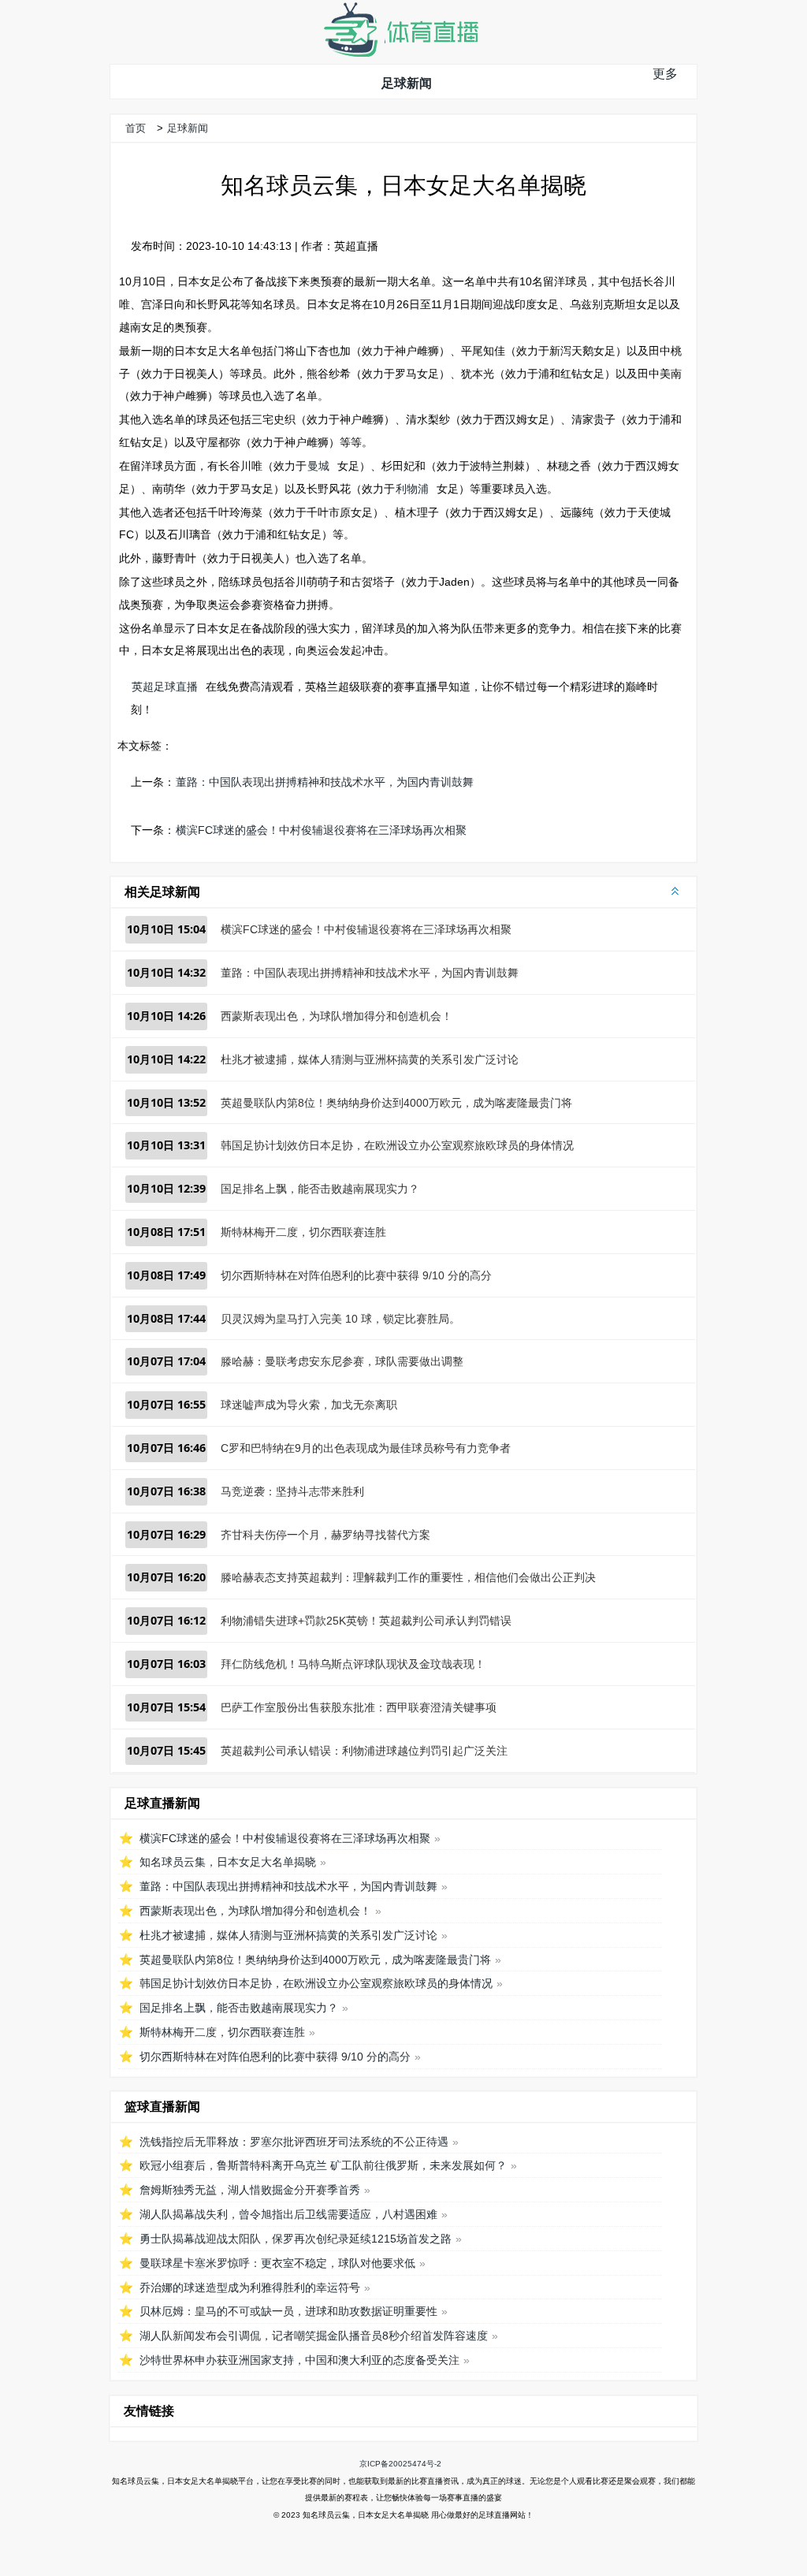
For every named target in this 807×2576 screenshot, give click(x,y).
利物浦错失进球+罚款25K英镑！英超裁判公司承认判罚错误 (366, 1621)
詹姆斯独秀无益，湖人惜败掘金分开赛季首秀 (250, 2190)
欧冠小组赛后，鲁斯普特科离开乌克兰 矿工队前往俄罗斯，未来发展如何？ (323, 2165)
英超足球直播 (165, 687)
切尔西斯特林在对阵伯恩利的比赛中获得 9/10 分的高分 (356, 1275)
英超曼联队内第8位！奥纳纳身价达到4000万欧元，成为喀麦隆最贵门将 (396, 1103)
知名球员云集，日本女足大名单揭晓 (228, 1862)
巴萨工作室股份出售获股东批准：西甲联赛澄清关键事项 (359, 1707)
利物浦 (412, 489)
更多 (665, 74)
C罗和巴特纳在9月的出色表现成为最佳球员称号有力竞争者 (366, 1448)
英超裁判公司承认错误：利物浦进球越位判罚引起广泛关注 (364, 1751)
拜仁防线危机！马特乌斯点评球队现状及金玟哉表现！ (353, 1664)
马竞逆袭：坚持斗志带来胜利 (292, 1491)
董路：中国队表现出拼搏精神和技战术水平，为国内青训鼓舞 (325, 782)
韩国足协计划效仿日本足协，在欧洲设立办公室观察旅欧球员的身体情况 (397, 1145)
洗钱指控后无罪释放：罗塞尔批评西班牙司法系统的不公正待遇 (294, 2142)
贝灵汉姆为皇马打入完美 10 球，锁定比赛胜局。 (340, 1319)
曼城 (318, 466)
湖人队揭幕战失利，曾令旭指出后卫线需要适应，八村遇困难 (288, 2214)
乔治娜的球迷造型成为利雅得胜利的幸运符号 (250, 2288)
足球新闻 (407, 83)
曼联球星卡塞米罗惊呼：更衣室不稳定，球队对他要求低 (277, 2263)
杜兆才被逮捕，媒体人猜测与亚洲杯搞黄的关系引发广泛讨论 (370, 1059)
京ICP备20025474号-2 (400, 2464)
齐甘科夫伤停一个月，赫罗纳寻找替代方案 (325, 1535)
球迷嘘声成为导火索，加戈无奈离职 (309, 1405)
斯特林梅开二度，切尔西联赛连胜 (303, 1232)
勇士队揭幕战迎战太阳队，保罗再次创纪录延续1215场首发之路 (296, 2239)
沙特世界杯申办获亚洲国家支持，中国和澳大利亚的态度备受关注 (299, 2360)
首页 (136, 128)
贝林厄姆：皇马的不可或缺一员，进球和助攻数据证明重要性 (288, 2311)
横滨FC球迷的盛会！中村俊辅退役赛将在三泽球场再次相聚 (321, 830)
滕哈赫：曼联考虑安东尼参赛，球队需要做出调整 (342, 1361)
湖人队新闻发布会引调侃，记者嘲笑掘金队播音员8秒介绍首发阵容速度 (314, 2336)
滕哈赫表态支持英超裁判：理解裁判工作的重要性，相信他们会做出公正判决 (408, 1577)
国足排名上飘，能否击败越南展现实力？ (320, 1189)
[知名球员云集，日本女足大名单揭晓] (400, 53)
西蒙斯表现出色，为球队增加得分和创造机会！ (337, 1016)
